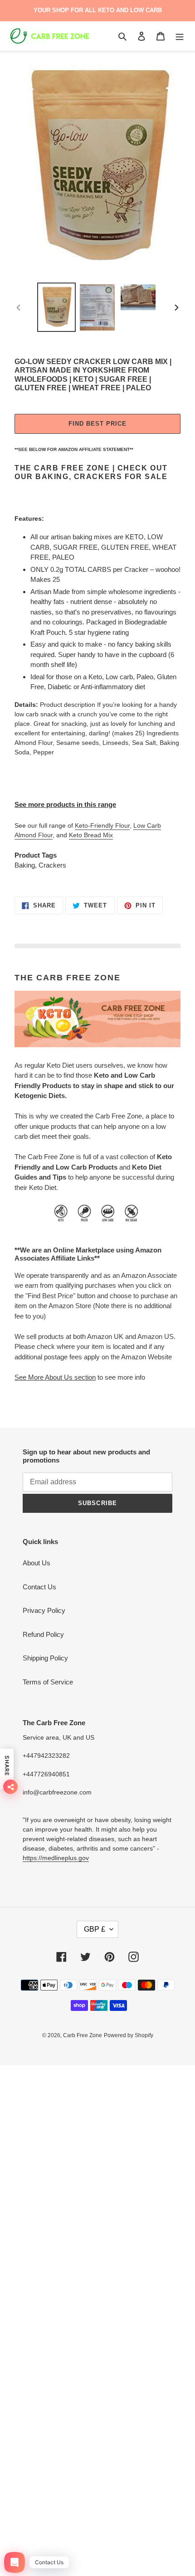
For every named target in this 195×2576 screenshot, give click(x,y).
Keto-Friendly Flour (102, 825)
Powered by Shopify (129, 2035)
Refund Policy (43, 1634)
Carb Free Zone (83, 2035)
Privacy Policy (44, 1610)
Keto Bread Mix (91, 835)
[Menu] (180, 36)
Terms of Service (48, 1682)
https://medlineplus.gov (56, 1858)
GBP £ (95, 1929)
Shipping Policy (45, 1658)
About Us (37, 1563)
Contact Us (39, 1587)
